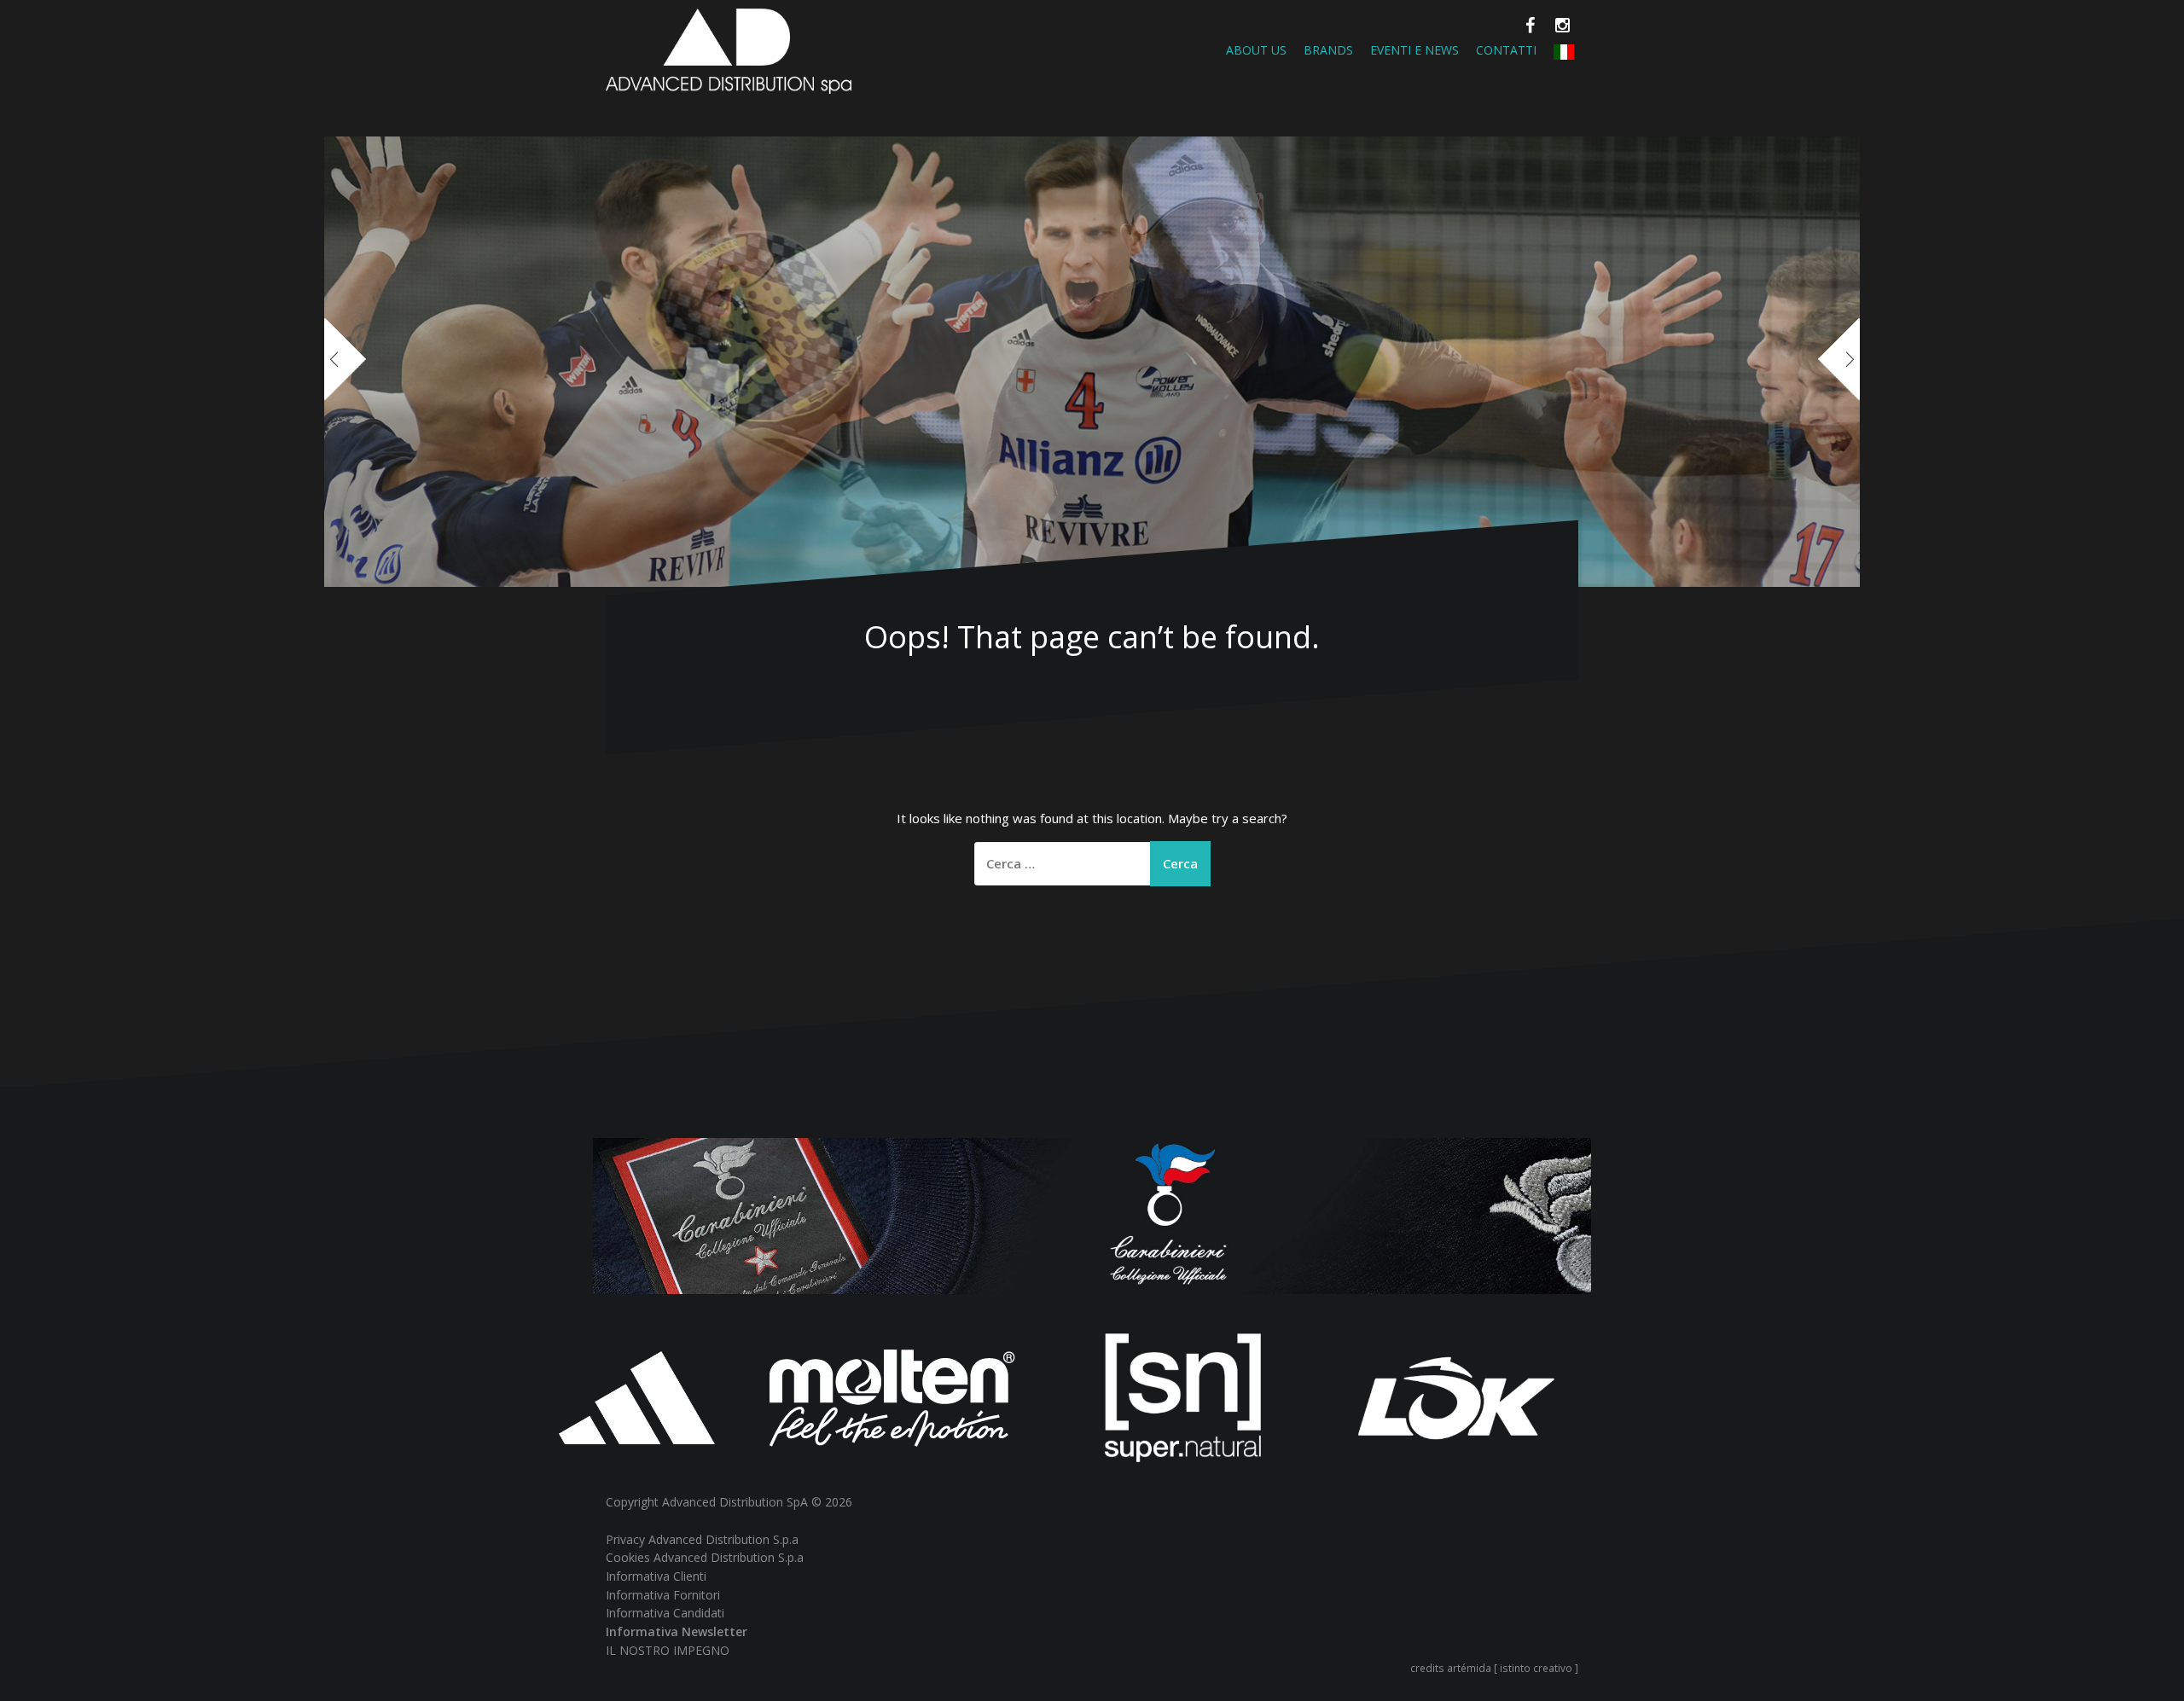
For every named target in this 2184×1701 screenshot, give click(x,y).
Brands (1328, 50)
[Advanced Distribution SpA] (729, 49)
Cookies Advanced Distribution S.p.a (705, 1557)
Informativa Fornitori (663, 1595)
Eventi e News (1414, 50)
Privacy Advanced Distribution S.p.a (702, 1539)
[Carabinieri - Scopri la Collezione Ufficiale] (1092, 1214)
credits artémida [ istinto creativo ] (1494, 1668)
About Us (1256, 50)
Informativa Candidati (665, 1613)
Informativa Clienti (656, 1576)
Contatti (1506, 50)
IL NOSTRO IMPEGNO (668, 1650)
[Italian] (1564, 50)
